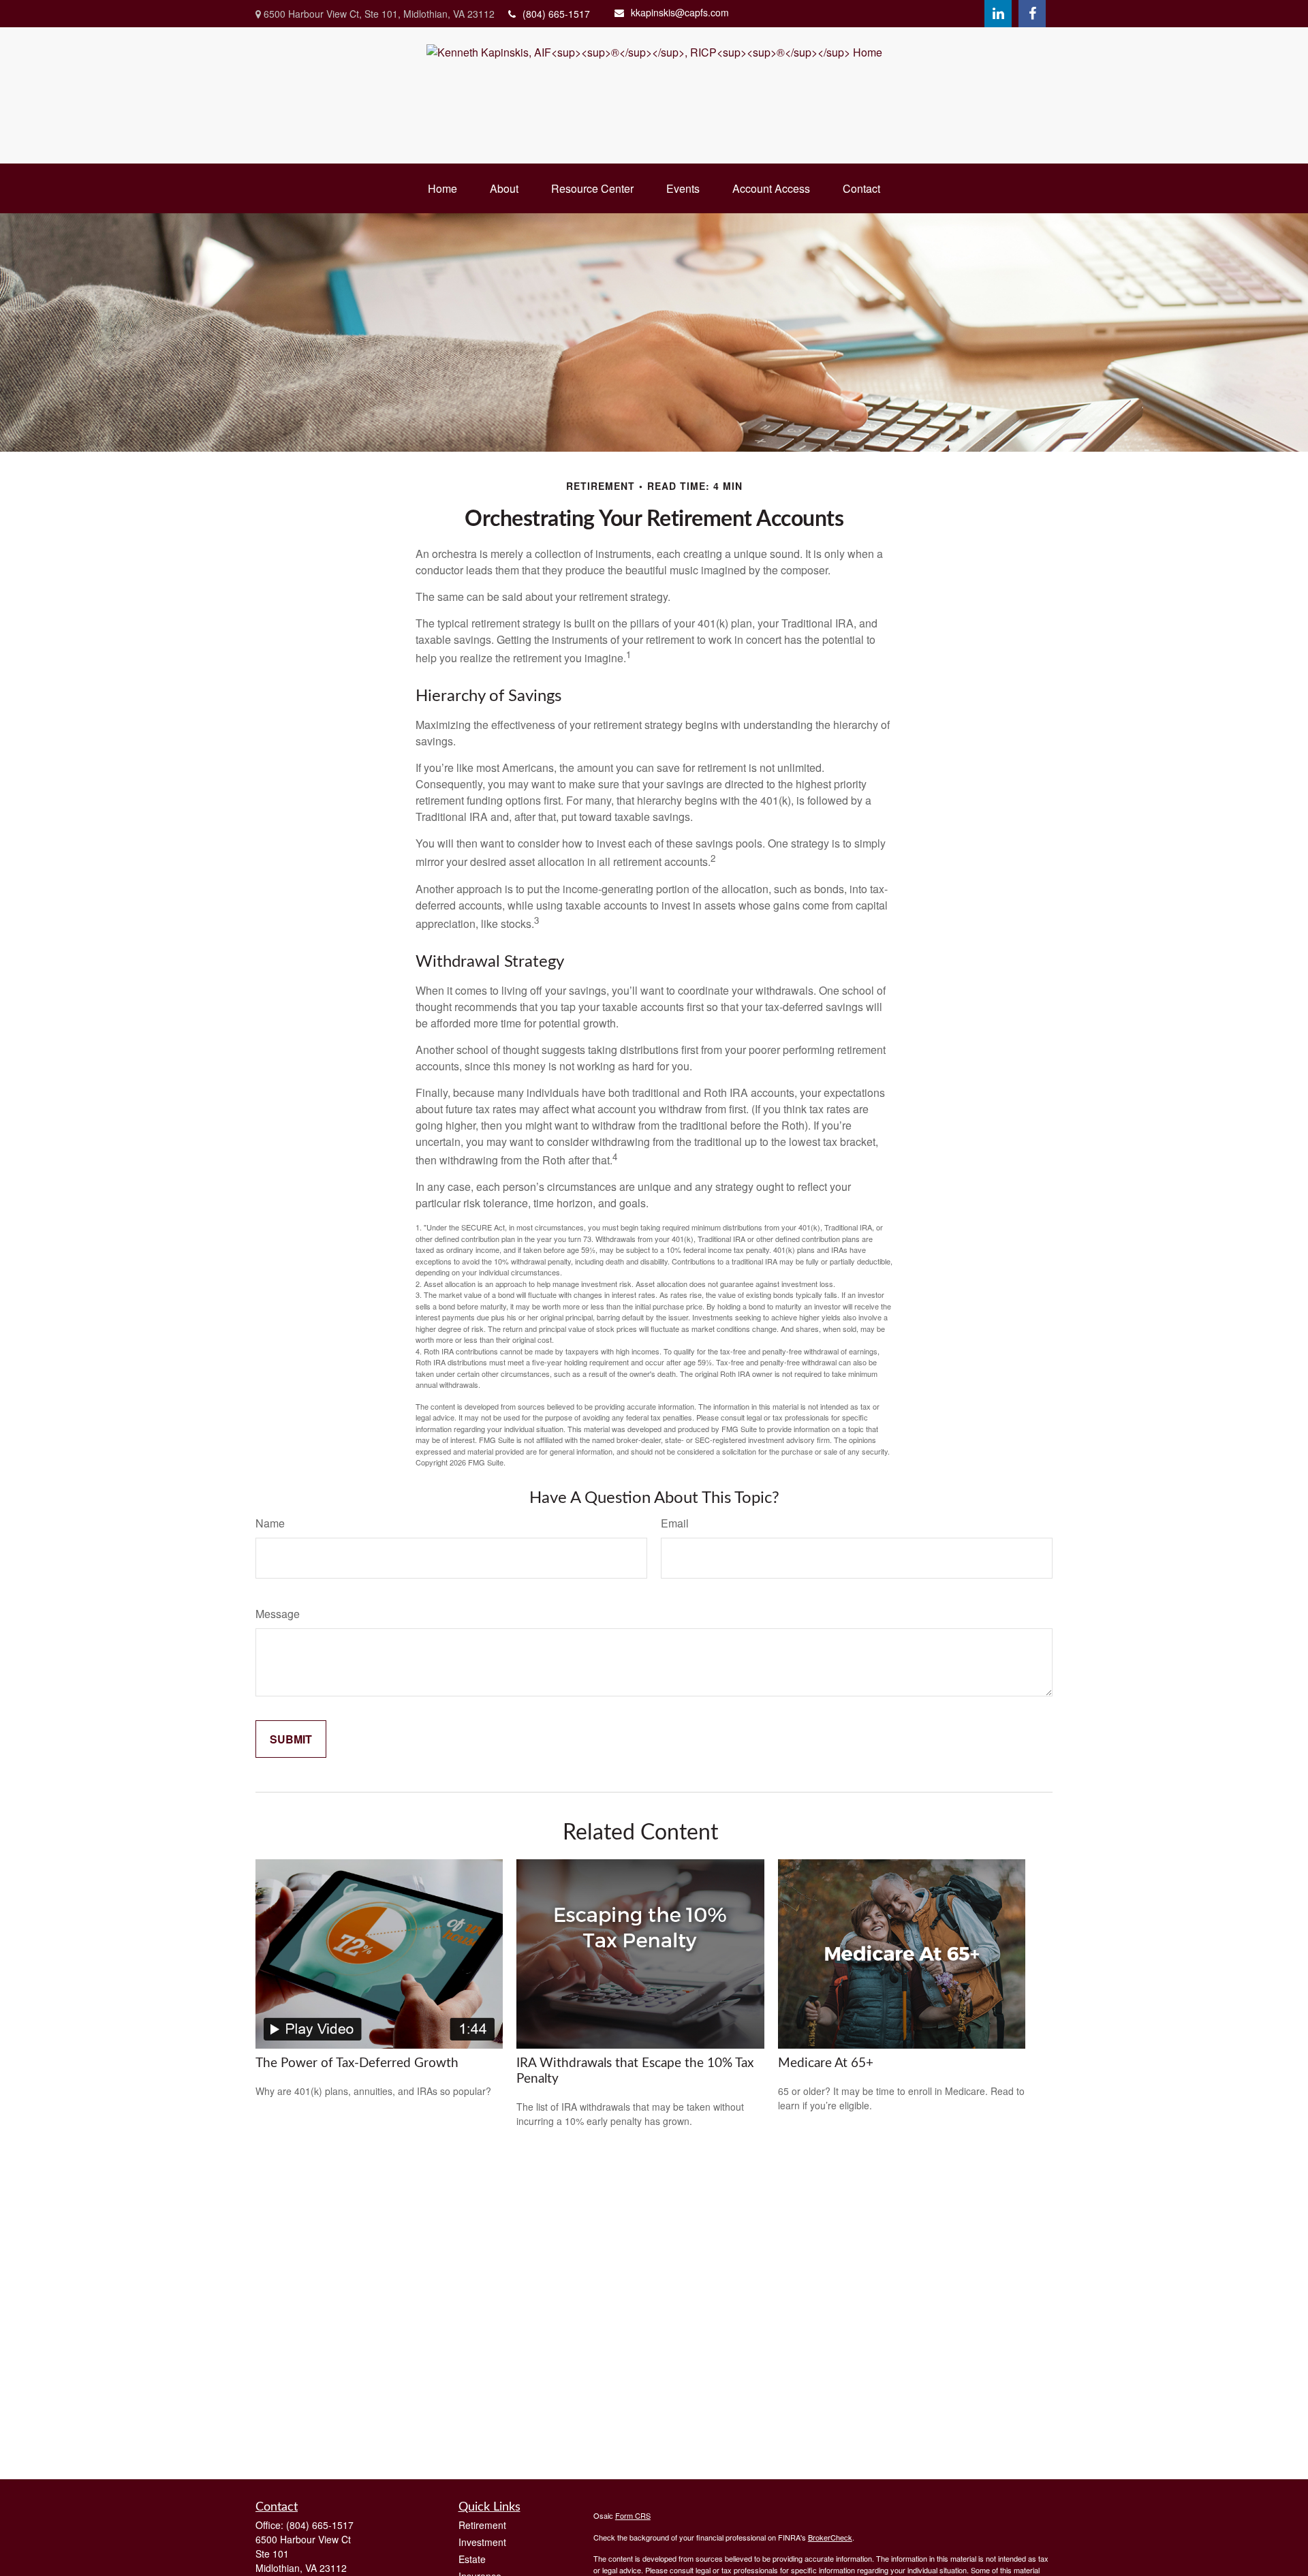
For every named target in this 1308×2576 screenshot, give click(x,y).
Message (278, 1614)
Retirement (482, 2525)
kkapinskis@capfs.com (680, 12)
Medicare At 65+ (826, 2063)
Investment (482, 2542)
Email (675, 1523)
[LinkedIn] (998, 14)
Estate (472, 2559)
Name (270, 1523)
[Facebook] (1032, 14)
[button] (442, 188)
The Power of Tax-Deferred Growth (357, 2063)
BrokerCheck (830, 2537)
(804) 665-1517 (556, 14)
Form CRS (633, 2515)
